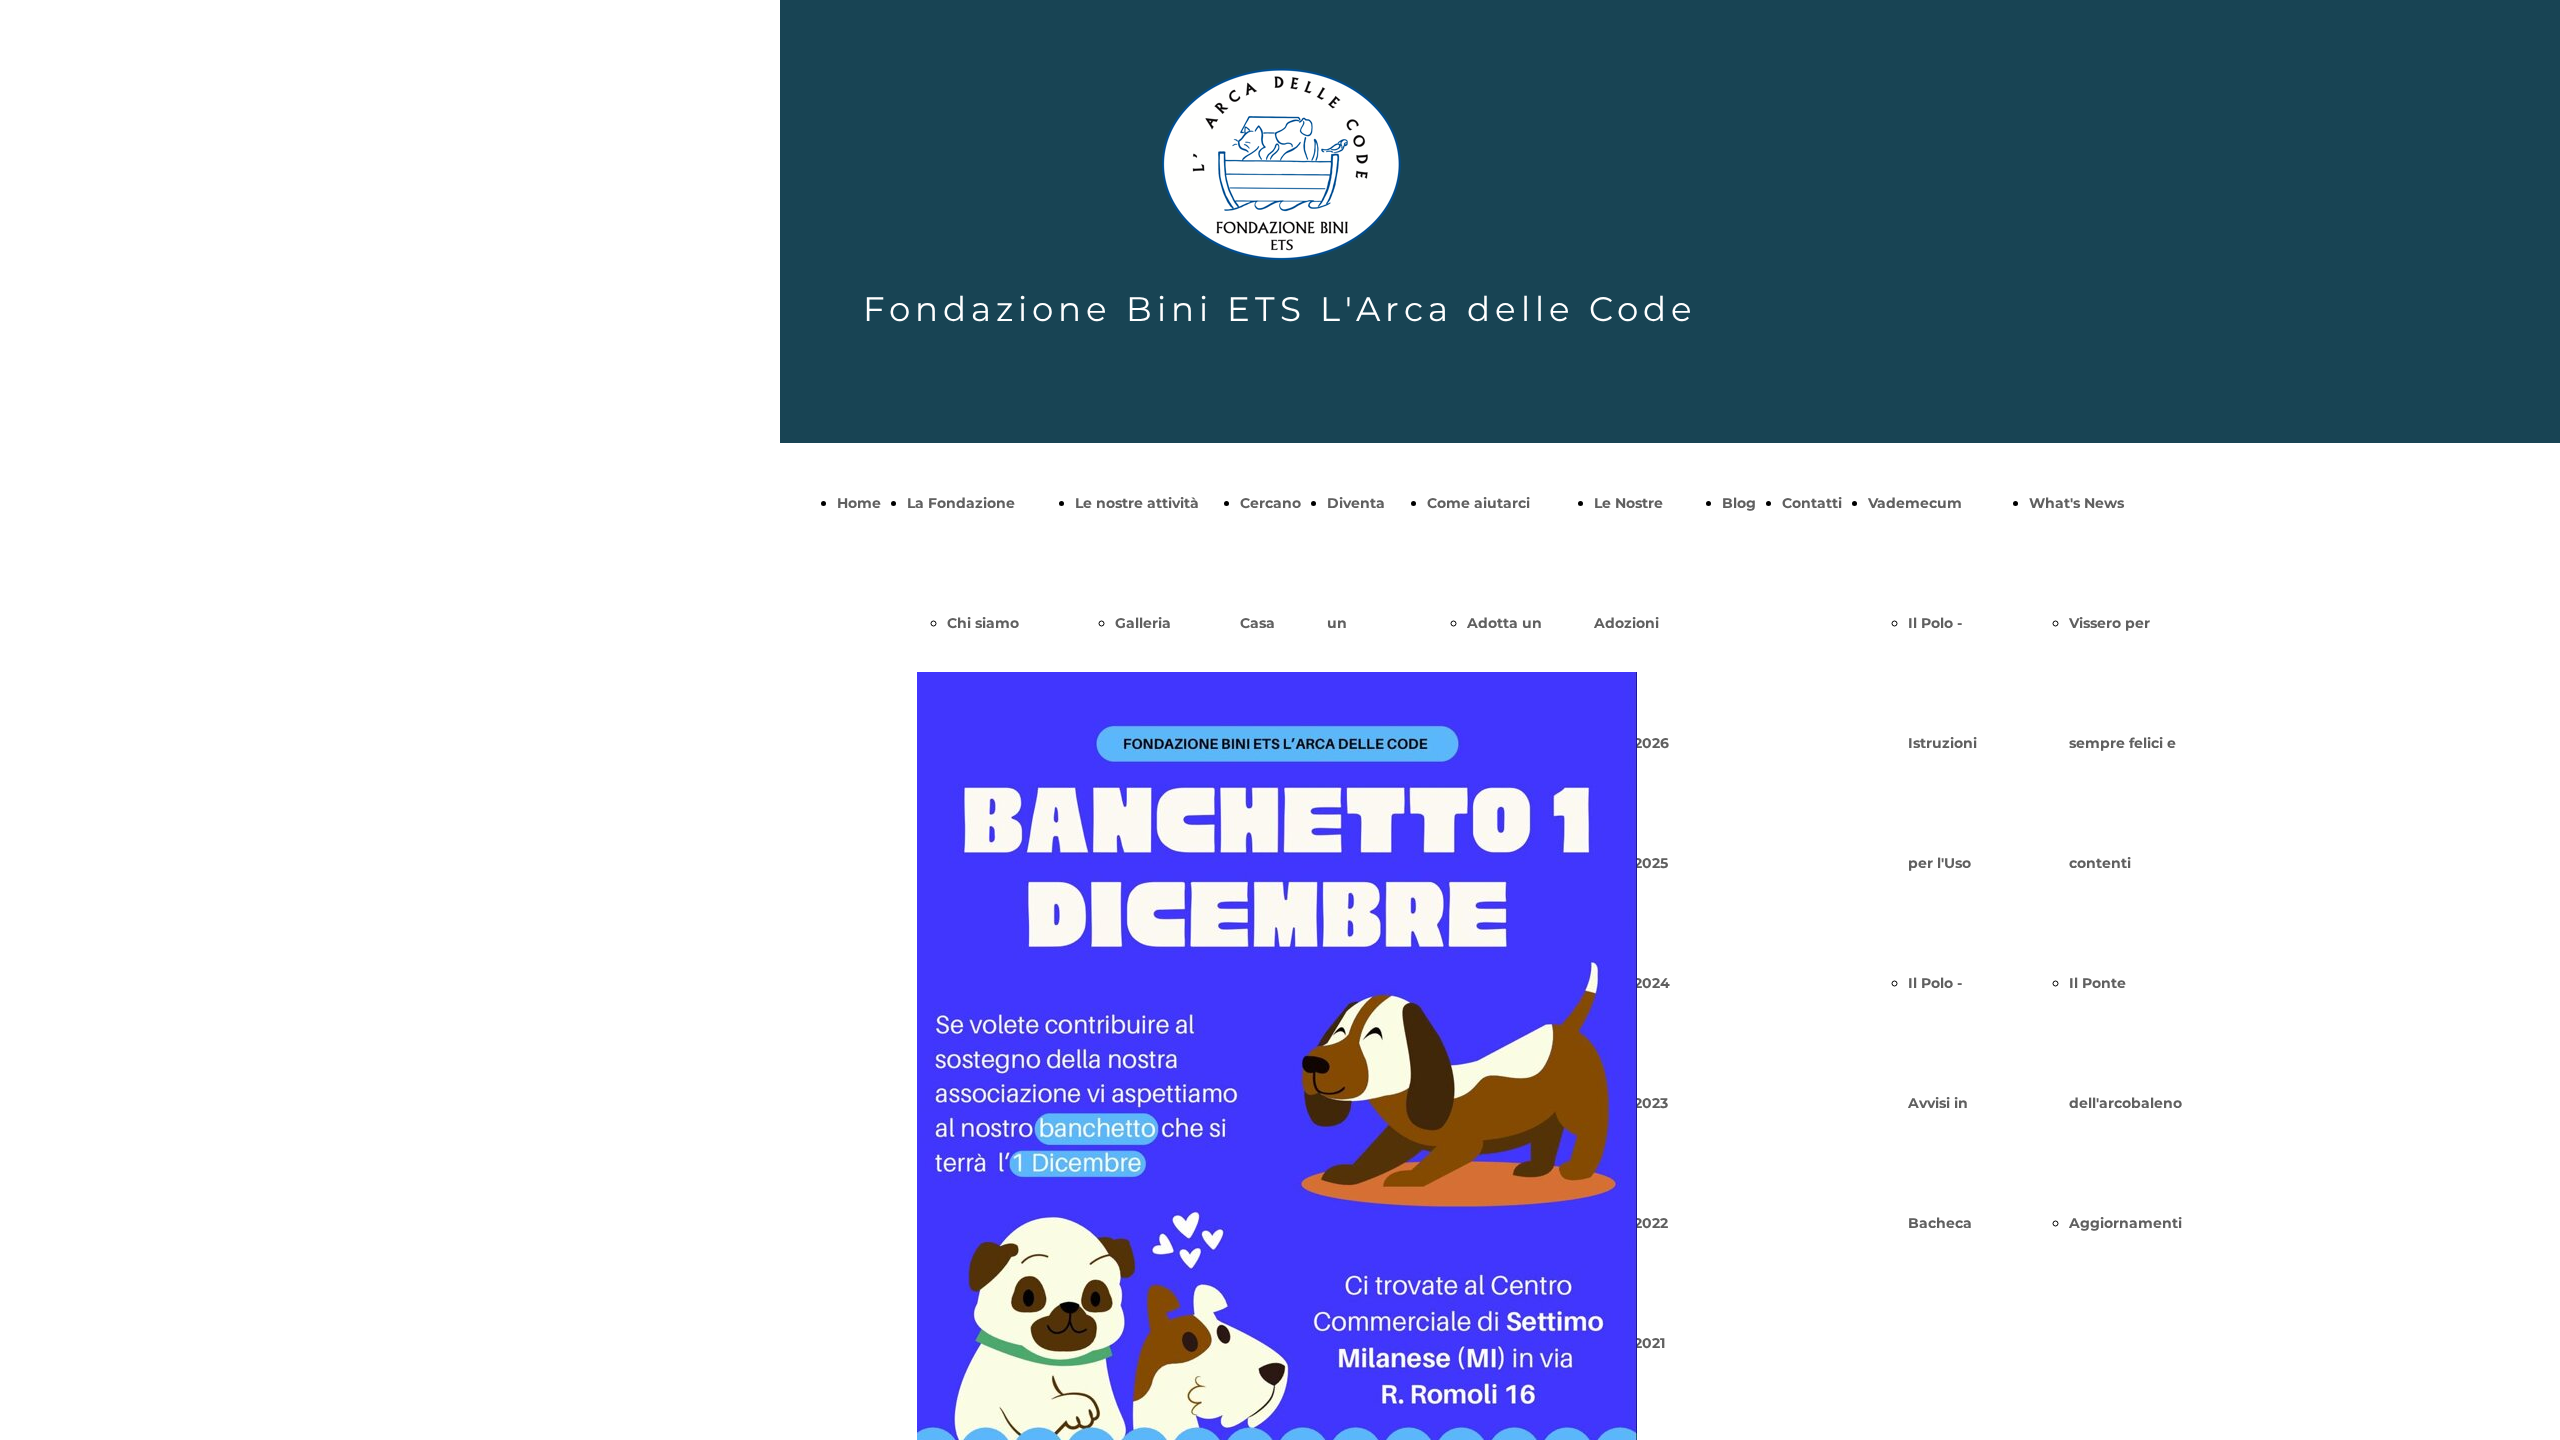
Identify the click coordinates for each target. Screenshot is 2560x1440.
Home (859, 503)
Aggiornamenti (2125, 1223)
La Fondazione (961, 503)
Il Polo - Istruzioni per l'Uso (1942, 743)
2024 (1652, 983)
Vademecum (1915, 503)
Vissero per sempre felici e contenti (2122, 743)
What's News (2076, 503)
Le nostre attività (1137, 503)
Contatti (1812, 503)
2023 (1651, 1103)
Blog (1739, 503)
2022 (1651, 1223)
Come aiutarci (1478, 503)
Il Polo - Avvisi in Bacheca (1940, 1103)
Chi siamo (983, 623)
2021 (1649, 1343)
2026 (1651, 743)
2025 (1651, 863)
